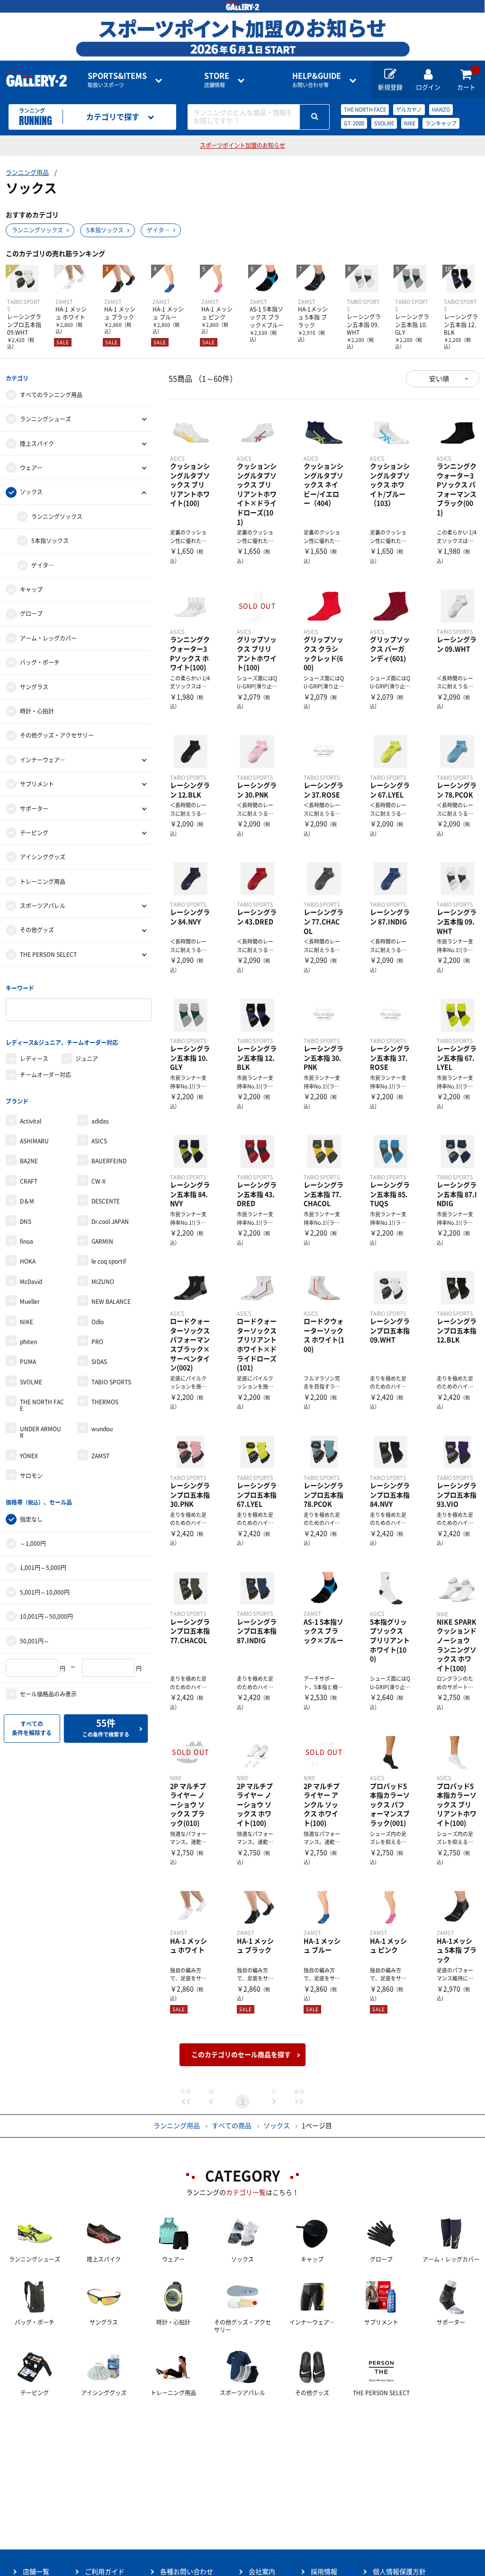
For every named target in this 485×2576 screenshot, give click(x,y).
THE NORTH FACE (365, 110)
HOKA (28, 1261)
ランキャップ (441, 123)
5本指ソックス (105, 230)
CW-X (99, 1181)
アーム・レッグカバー (48, 638)
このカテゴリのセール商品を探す (241, 2055)
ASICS (99, 1141)
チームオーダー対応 (45, 1075)
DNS (26, 1221)
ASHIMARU (34, 1141)
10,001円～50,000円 (46, 1616)
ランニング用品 (27, 173)
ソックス (31, 492)
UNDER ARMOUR (40, 1432)
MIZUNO (103, 1282)
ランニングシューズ (45, 419)
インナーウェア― (43, 760)
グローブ (31, 614)
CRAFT (29, 1181)
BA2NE (29, 1161)
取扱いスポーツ (117, 80)
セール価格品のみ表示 (48, 1694)
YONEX (29, 1456)
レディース (34, 1059)
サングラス (34, 687)
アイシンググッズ (43, 857)
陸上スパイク (37, 444)
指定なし (31, 1519)
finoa (27, 1241)
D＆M (27, 1201)
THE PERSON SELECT (48, 954)
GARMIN (102, 1241)
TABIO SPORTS (111, 1382)
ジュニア (87, 1059)
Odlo (98, 1322)
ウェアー (31, 468)
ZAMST (100, 1456)
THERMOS (105, 1402)
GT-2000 (354, 123)
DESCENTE (106, 1201)
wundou (102, 1429)
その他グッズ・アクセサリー (57, 735)
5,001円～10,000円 (45, 1592)
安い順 (439, 379)
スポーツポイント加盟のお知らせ (242, 145)
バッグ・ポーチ (40, 662)
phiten (28, 1342)
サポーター (34, 809)
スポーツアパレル (43, 906)
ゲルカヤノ (409, 110)
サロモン (31, 1476)
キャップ (31, 589)
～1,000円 (33, 1543)
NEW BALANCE (111, 1301)
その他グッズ (37, 930)
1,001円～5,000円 (43, 1568)
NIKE (410, 123)
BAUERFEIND (109, 1161)
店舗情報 (217, 80)
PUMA (28, 1362)
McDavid (31, 1282)
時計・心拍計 (37, 711)
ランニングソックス (37, 230)
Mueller (30, 1301)
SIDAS (99, 1362)
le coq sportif (109, 1261)
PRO (97, 1342)
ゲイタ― (158, 230)
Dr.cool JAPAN (110, 1221)
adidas (100, 1121)
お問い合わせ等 (317, 80)
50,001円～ (35, 1641)
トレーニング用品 (43, 882)
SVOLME (384, 123)
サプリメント (37, 784)
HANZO (441, 110)
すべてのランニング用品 (51, 395)
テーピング (34, 833)
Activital (31, 1121)
